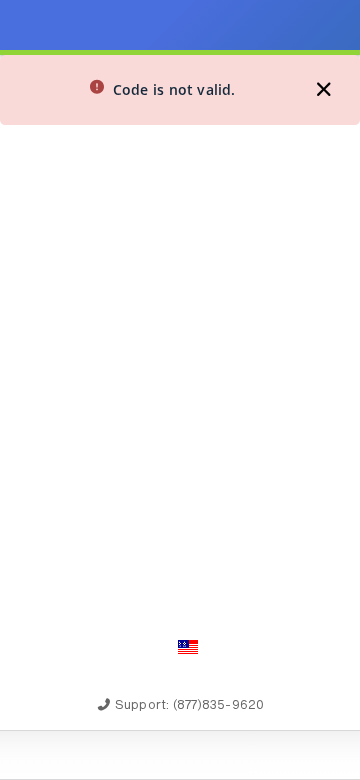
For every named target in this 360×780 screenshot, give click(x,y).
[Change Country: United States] (188, 647)
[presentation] (180, 390)
